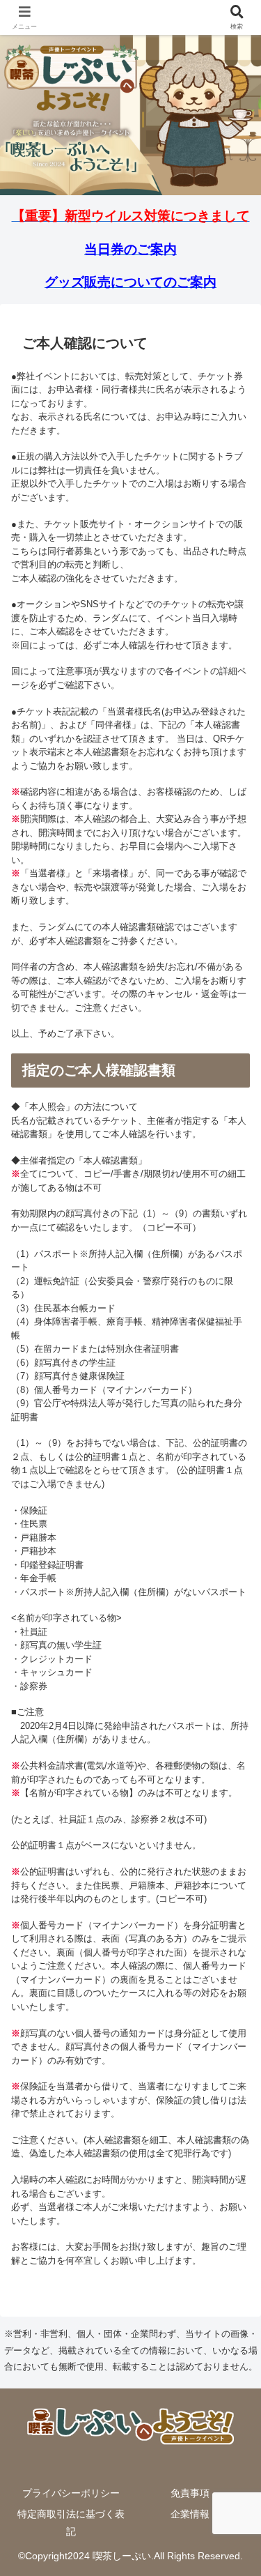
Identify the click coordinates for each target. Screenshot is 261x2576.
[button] (233, 1901)
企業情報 (190, 2514)
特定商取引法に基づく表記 (71, 2523)
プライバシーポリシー (71, 2493)
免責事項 (190, 2493)
